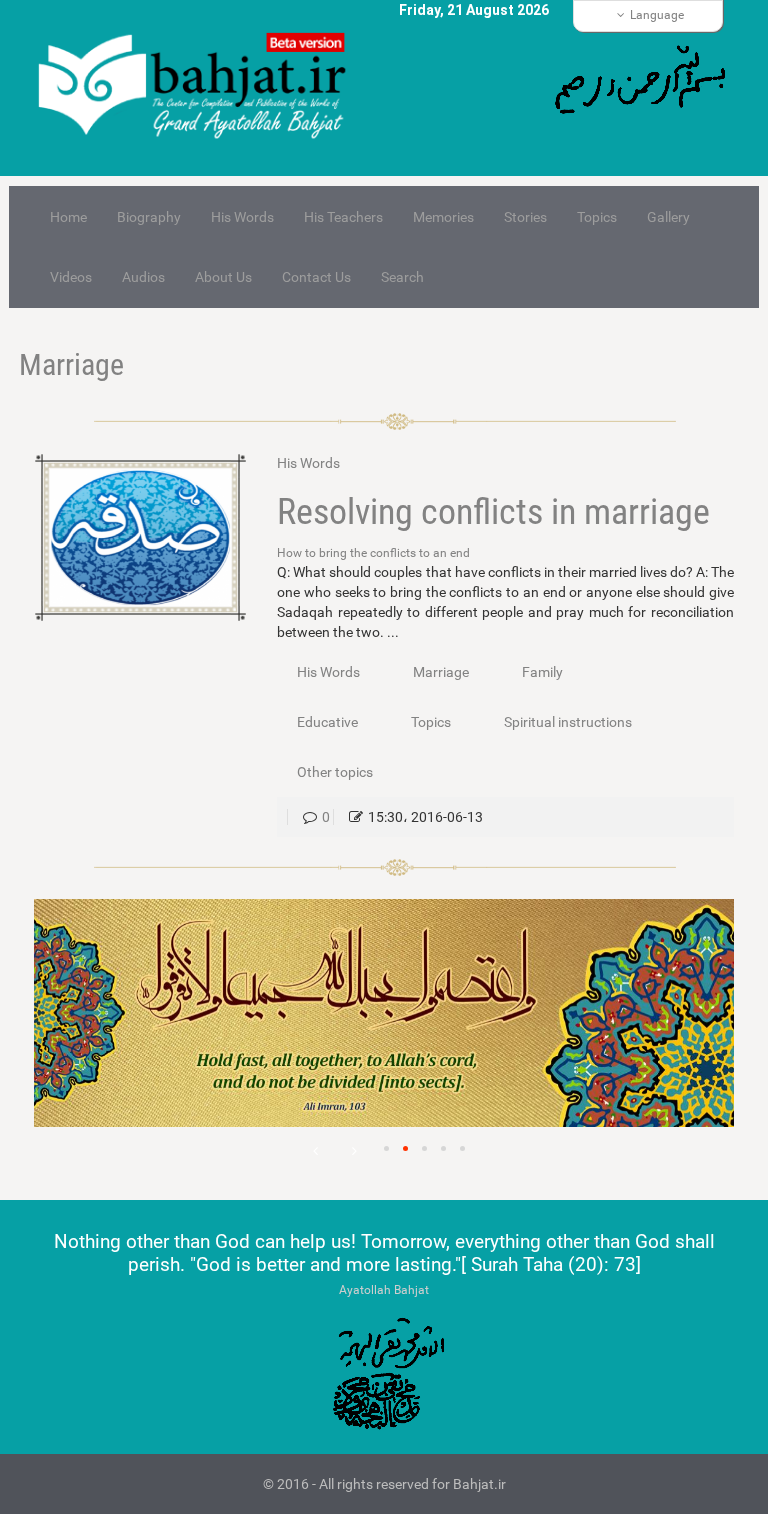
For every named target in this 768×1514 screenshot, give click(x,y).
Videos (71, 277)
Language (657, 15)
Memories (443, 217)
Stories (525, 217)
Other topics (335, 772)
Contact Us (316, 277)
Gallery (668, 217)
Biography (149, 217)
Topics (597, 217)
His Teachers (343, 217)
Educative (327, 722)
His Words (242, 217)
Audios (143, 277)
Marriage (71, 364)
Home (68, 217)
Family (542, 672)
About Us (223, 277)
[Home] (201, 88)
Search (402, 277)
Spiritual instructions (568, 722)
